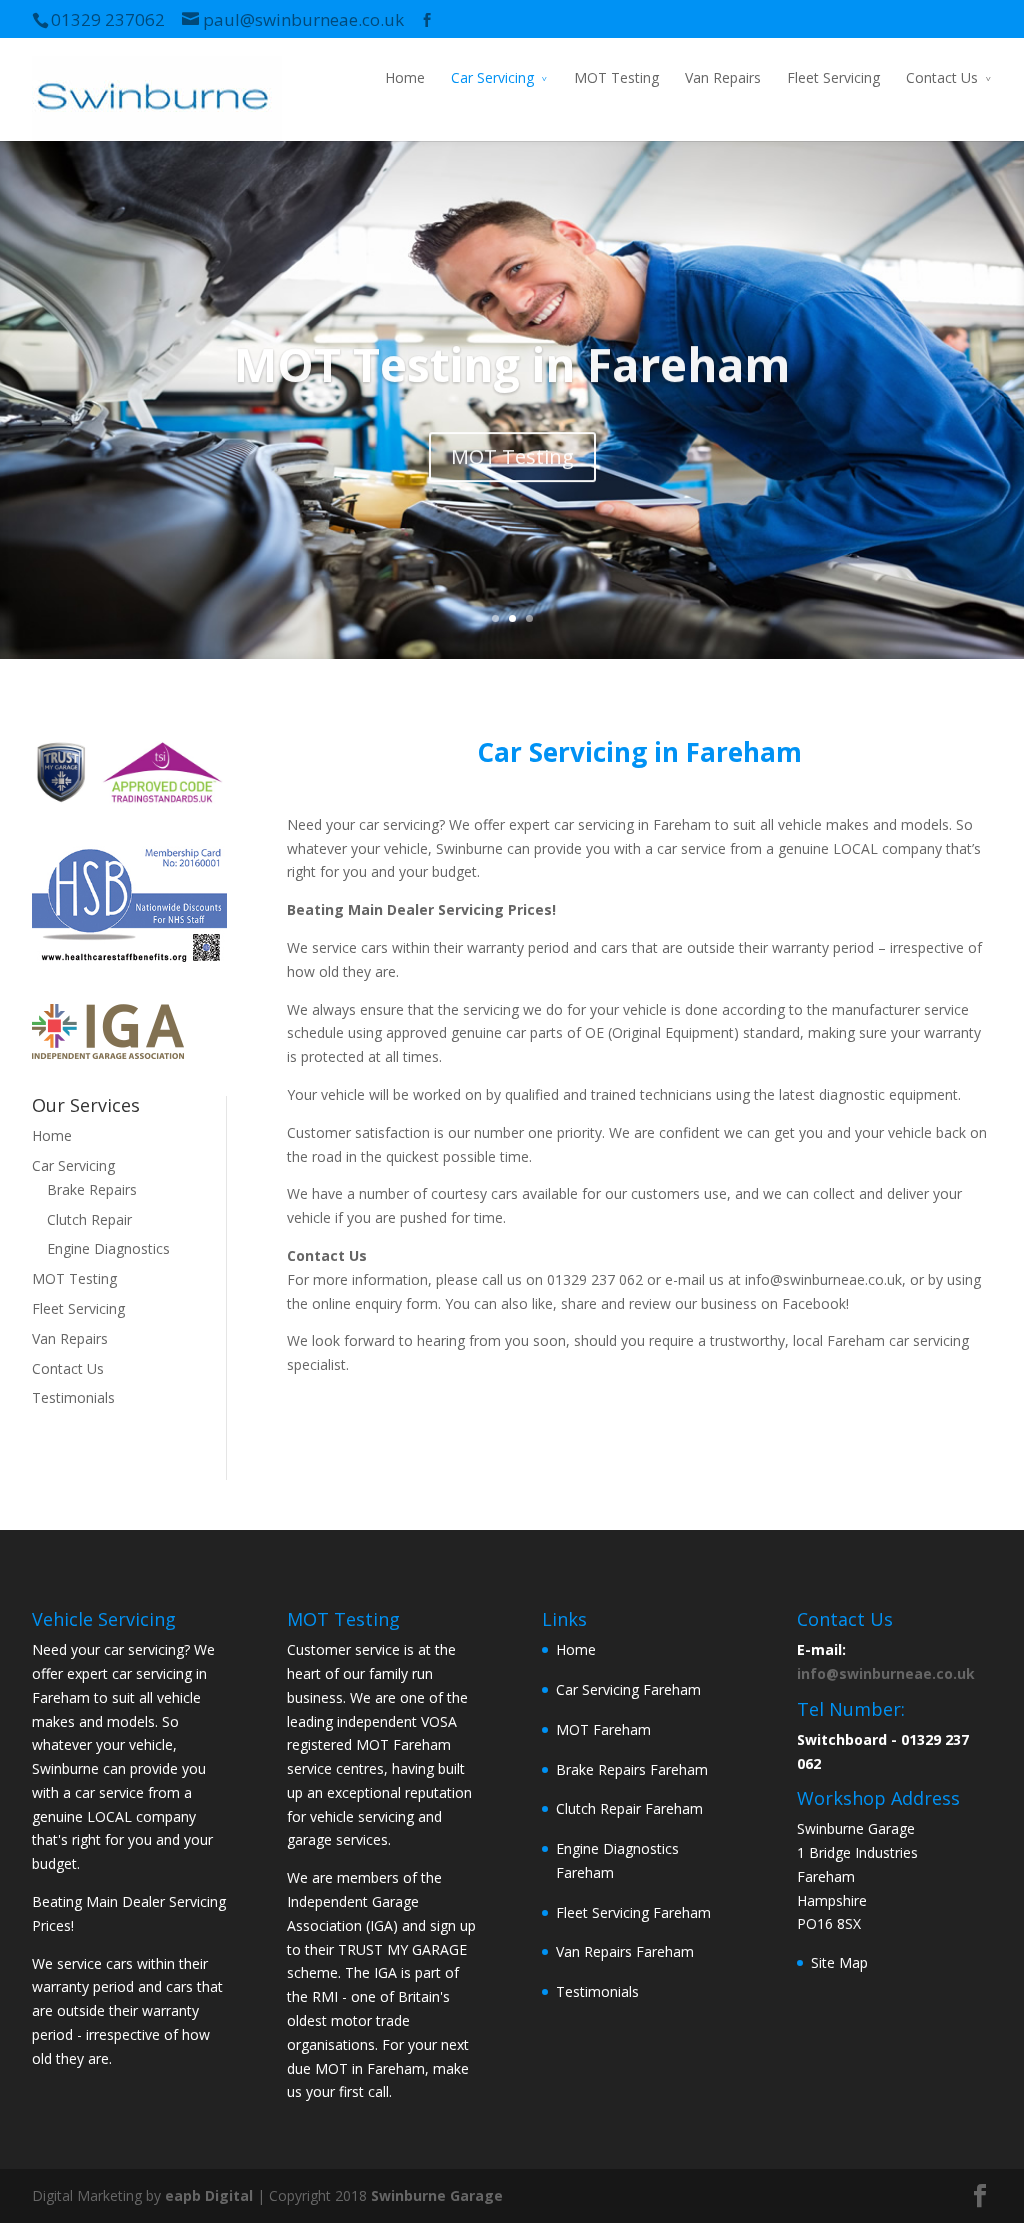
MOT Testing (616, 77)
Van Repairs (723, 77)
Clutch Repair (89, 1219)
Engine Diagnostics (108, 1248)
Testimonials (73, 1397)
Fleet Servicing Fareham (633, 1912)
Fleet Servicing (833, 77)
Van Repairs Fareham (625, 1951)
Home (405, 77)
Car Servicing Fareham (628, 1689)
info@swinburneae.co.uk (886, 1673)
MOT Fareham (603, 1729)
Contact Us (942, 77)
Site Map (839, 1962)
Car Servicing (492, 77)
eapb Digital (209, 2195)
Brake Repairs (92, 1189)
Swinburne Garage (437, 2195)
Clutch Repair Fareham (629, 1808)
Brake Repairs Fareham (632, 1769)
